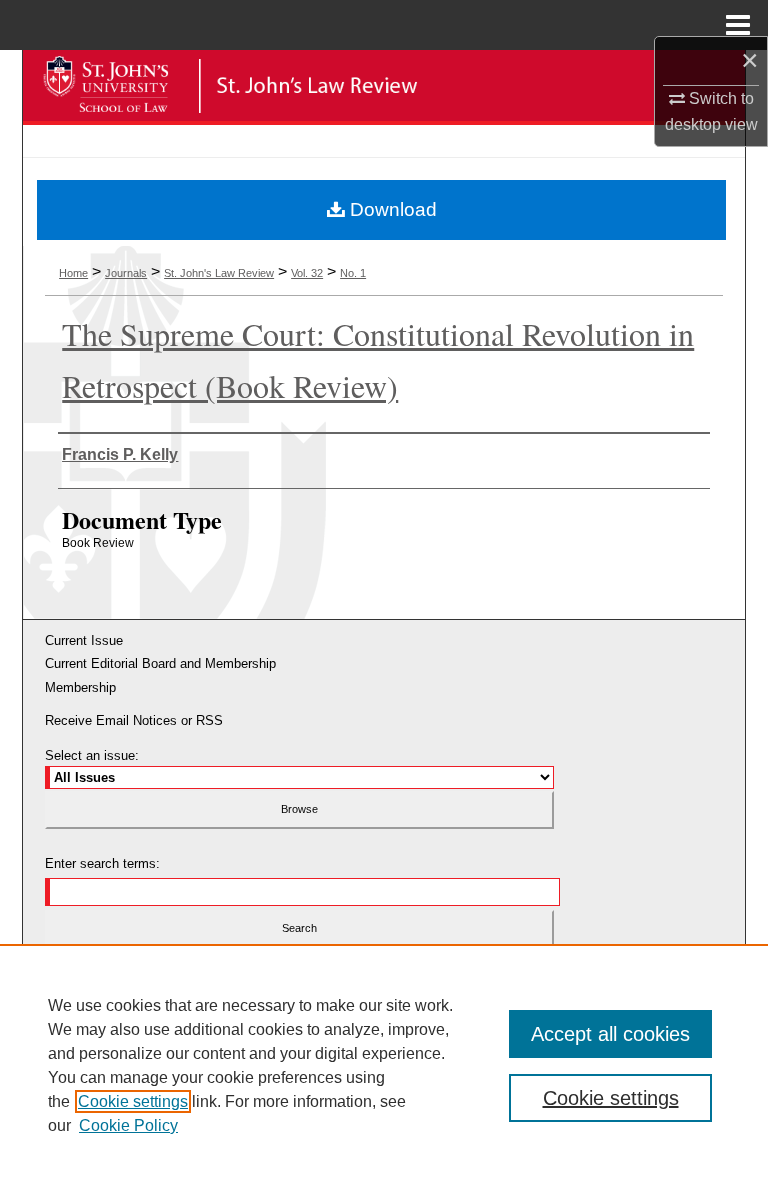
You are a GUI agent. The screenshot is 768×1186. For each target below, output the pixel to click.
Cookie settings (133, 1101)
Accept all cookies (610, 1034)
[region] (384, 1065)
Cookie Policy (128, 1125)
